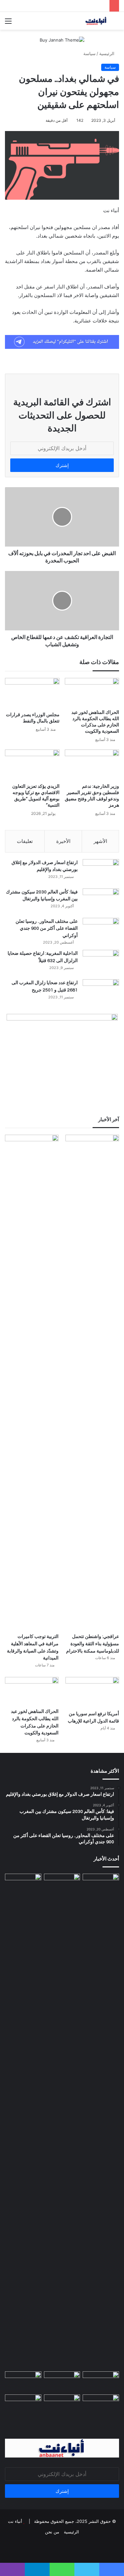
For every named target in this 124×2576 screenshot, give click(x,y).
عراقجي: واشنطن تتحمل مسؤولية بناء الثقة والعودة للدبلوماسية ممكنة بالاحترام (93, 1644)
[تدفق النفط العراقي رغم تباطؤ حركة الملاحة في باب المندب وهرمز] (23, 2405)
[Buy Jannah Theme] (62, 40)
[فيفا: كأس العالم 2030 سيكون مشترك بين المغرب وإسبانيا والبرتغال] (101, 901)
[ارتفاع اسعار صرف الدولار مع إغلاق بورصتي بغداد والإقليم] (101, 871)
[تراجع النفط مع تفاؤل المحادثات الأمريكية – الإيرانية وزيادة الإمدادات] (62, 2405)
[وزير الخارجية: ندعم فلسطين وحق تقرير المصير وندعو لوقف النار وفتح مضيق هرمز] (92, 765)
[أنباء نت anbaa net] (81, 21)
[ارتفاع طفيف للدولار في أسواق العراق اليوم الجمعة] (101, 2121)
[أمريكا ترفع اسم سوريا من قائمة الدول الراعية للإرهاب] (92, 1692)
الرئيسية (107, 53)
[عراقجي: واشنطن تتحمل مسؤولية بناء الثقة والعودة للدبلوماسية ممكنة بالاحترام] (92, 1382)
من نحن (52, 2532)
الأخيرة (63, 841)
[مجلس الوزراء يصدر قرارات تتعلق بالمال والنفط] (32, 693)
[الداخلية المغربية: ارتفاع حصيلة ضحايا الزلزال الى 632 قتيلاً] (101, 962)
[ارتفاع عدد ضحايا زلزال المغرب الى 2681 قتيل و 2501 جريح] (101, 992)
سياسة (89, 53)
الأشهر (100, 841)
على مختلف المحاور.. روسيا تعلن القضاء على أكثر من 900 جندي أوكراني (47, 929)
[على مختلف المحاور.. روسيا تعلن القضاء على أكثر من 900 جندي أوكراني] (101, 930)
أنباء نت (15, 2521)
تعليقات (25, 841)
